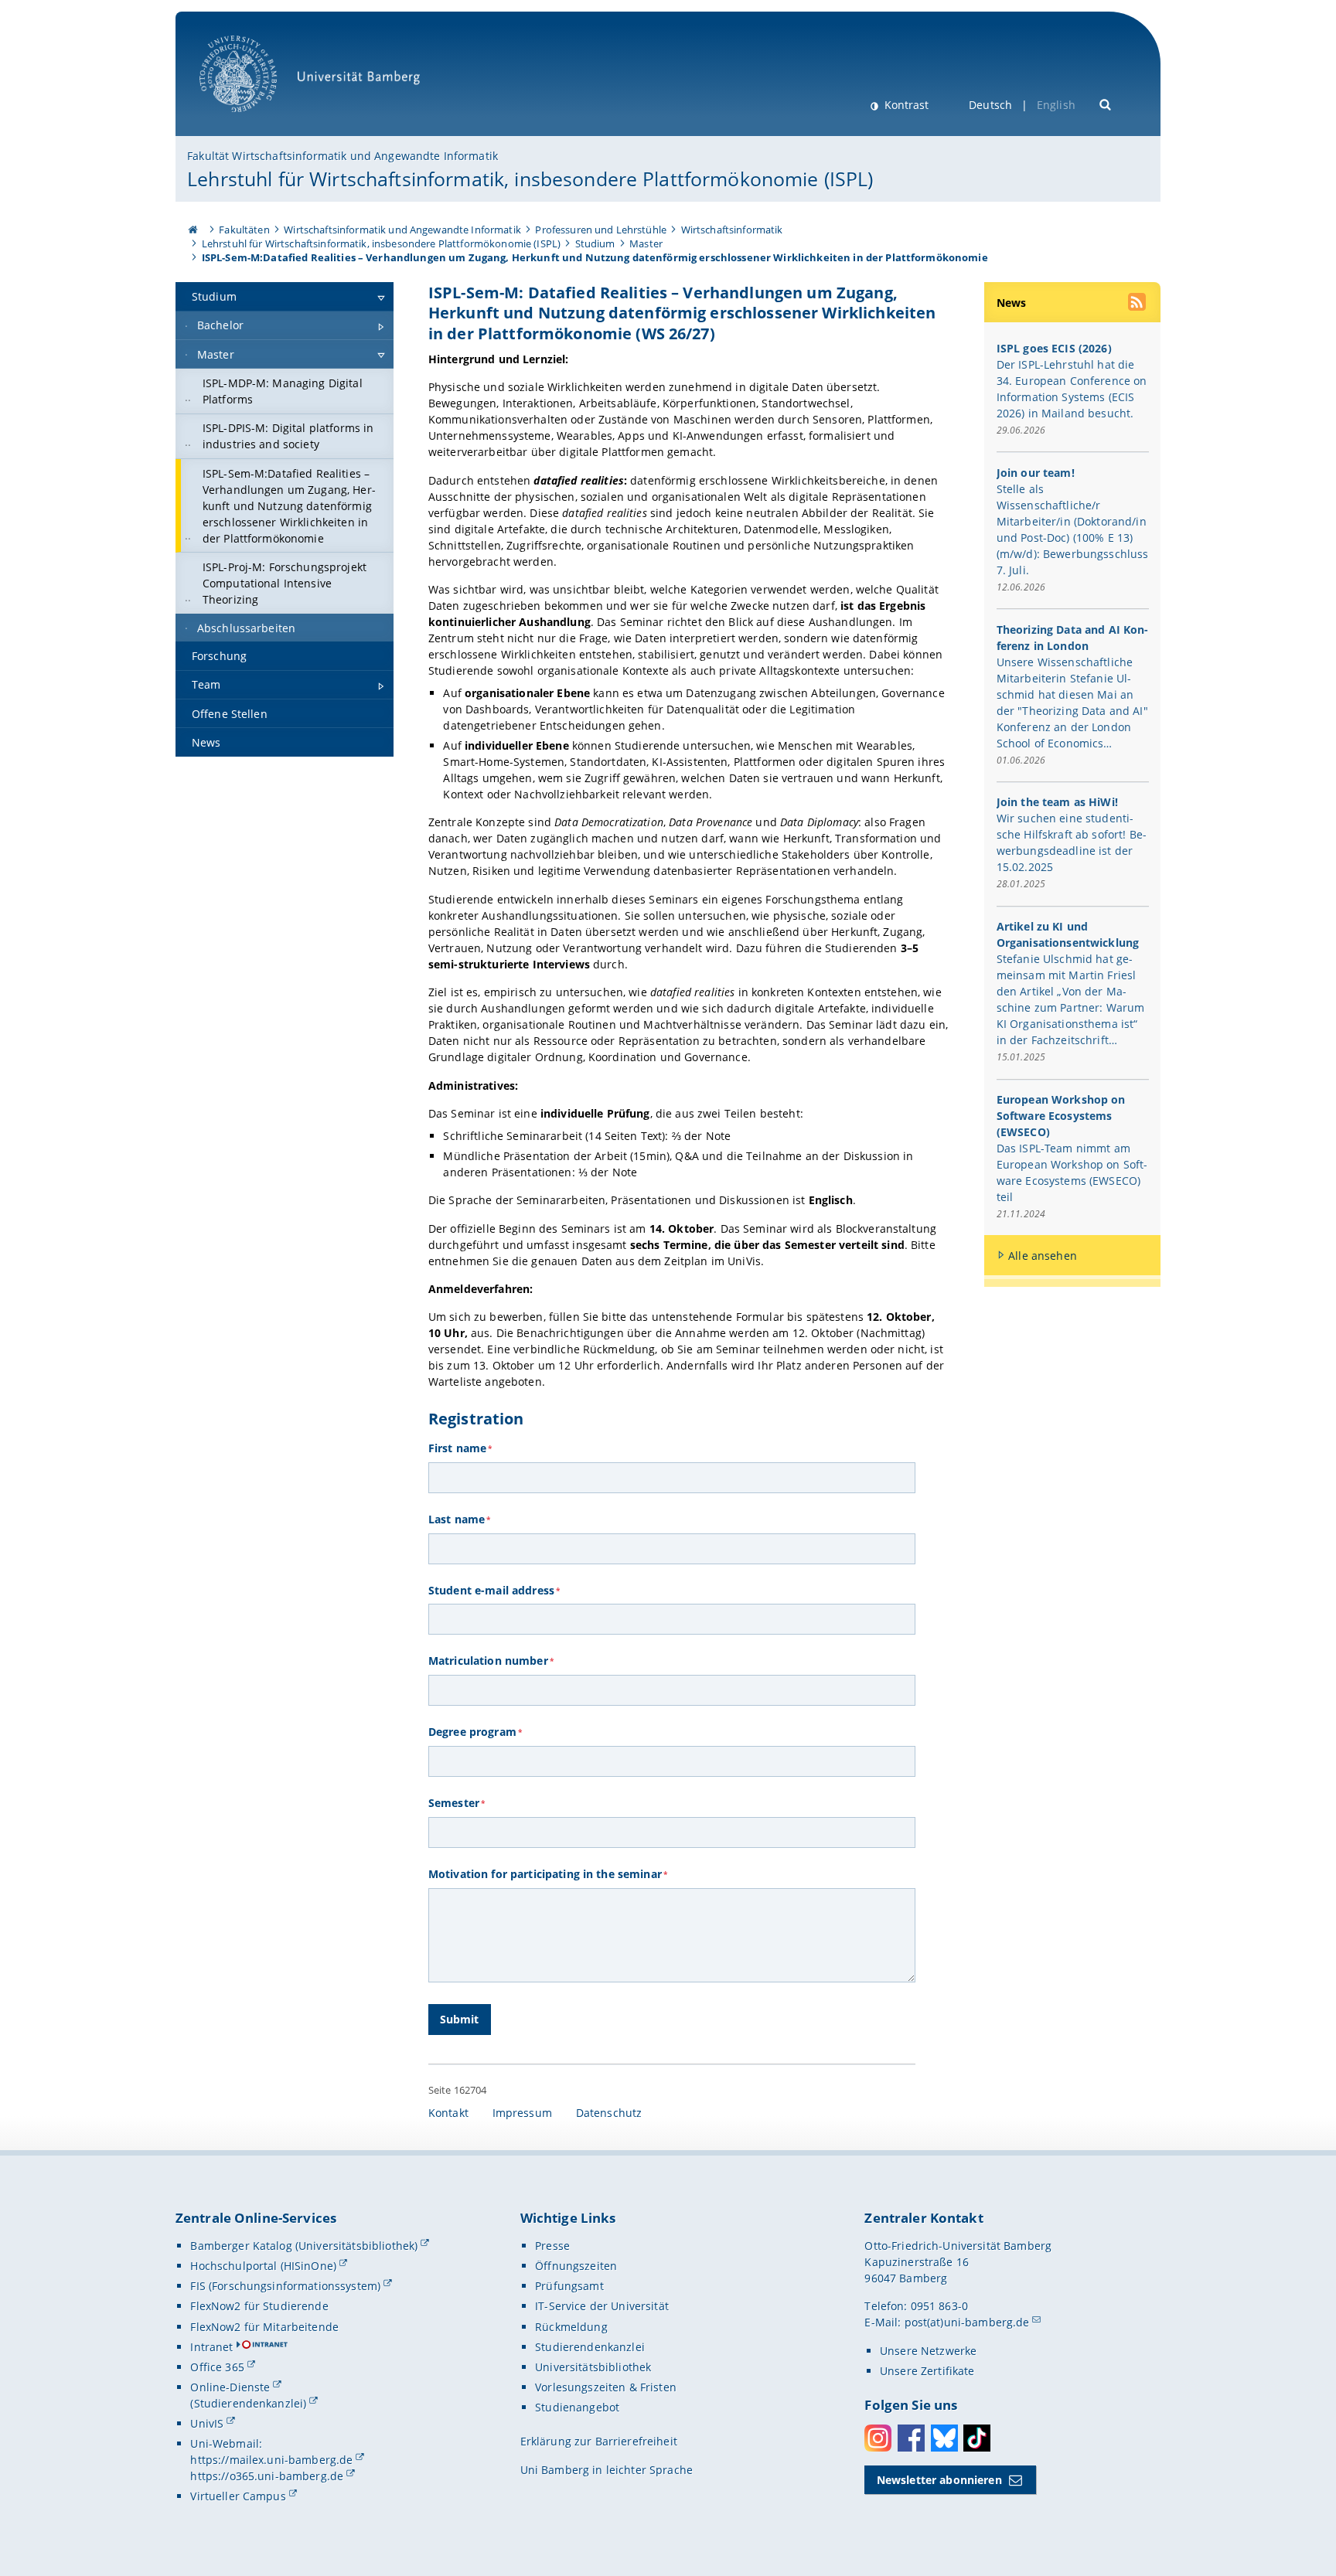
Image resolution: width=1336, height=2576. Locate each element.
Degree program (475, 1732)
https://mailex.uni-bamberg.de (271, 2460)
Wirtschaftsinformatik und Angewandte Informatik (402, 230)
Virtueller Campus (238, 2496)
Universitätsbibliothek (593, 2367)
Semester (457, 1803)
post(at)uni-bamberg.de (967, 2322)
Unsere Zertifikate (927, 2371)
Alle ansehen (1043, 1256)
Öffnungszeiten (576, 2266)
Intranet (211, 2347)
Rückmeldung (571, 2327)
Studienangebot (577, 2407)
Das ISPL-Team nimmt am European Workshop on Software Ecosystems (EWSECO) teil (1072, 1172)
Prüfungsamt (569, 2286)
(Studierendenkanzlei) (248, 2403)
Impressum (522, 2113)
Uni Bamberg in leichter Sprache (607, 2470)
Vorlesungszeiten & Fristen (606, 2387)
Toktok (977, 2438)
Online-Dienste (230, 2387)
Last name (459, 1519)
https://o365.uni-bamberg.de (267, 2476)
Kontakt (448, 2113)
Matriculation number (491, 1661)
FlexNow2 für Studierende (259, 2306)
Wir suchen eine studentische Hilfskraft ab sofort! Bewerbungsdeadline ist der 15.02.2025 (1072, 842)
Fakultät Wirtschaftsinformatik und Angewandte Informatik (343, 156)
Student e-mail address (494, 1590)
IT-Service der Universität (602, 2306)
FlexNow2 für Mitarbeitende (264, 2327)
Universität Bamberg (254, 120)
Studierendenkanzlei (590, 2347)
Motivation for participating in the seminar (548, 1874)
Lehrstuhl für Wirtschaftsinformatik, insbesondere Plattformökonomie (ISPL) (530, 179)
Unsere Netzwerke (928, 2351)
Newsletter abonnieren (939, 2480)
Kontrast (905, 105)
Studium (595, 243)
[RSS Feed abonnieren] (1138, 304)
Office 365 (217, 2367)
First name (460, 1448)
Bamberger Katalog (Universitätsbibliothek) (304, 2246)
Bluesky (944, 2438)
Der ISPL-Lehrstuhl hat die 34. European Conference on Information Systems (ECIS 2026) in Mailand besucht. (1072, 389)
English (1056, 105)
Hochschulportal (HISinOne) (263, 2266)
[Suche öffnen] (1106, 103)
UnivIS (207, 2423)
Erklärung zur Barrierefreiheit (599, 2441)
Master (646, 243)
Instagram (878, 2438)
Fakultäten (244, 230)
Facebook (911, 2438)
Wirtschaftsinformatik (732, 230)
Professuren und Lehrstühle (601, 230)
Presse (552, 2246)
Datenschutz (609, 2113)
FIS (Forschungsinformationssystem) (285, 2286)
